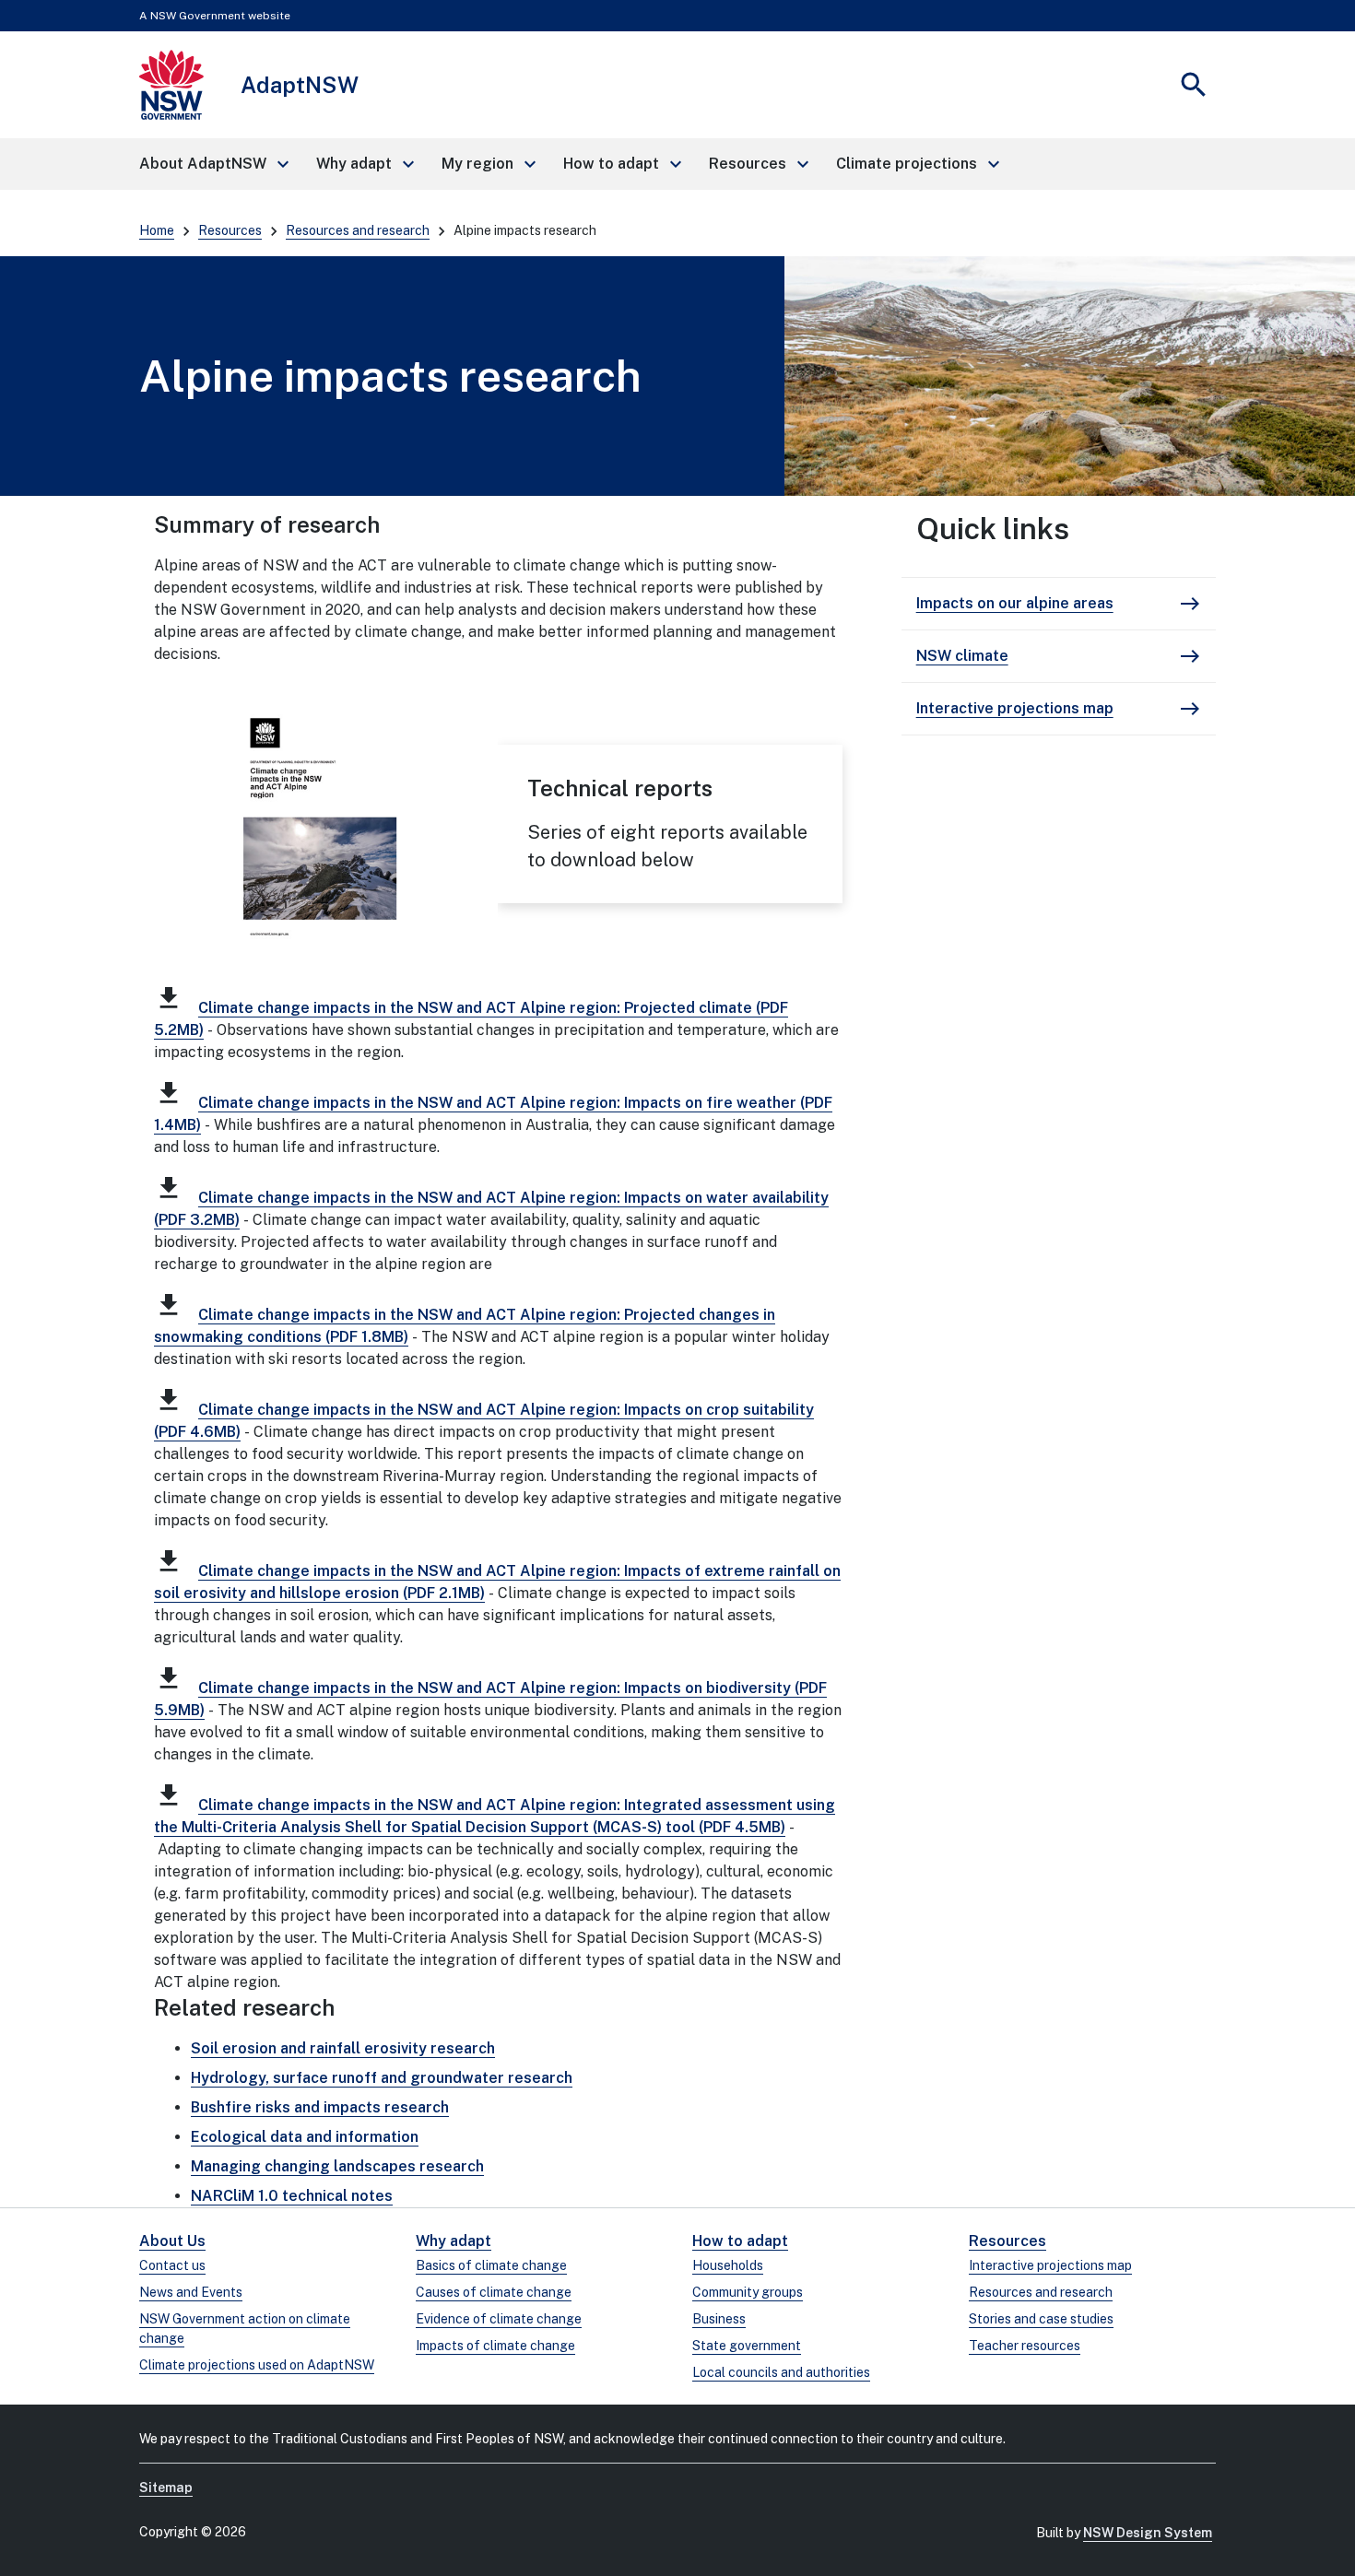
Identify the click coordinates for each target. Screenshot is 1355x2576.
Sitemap (166, 2488)
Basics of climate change (491, 2265)
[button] (213, 164)
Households (728, 2265)
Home (157, 230)
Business (719, 2319)
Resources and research (358, 230)
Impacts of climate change (495, 2346)
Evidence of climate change (499, 2319)
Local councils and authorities (781, 2372)
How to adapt (740, 2241)
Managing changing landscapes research (337, 2166)
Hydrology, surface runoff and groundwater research (382, 2078)
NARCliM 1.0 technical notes (292, 2196)
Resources (230, 230)
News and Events (191, 2292)
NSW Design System (1148, 2533)
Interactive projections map (1050, 2265)
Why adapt (454, 2241)
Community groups (748, 2292)
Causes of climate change (494, 2292)
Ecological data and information (305, 2137)
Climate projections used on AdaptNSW (257, 2365)
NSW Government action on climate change (245, 2329)
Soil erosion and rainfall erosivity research (343, 2048)
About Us (172, 2241)
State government (747, 2346)
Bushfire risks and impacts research (320, 2107)
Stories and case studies (1041, 2319)
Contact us (172, 2265)
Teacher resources (1025, 2346)
